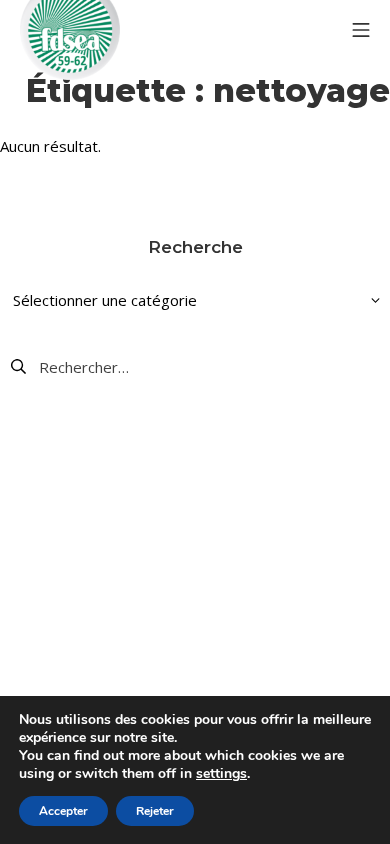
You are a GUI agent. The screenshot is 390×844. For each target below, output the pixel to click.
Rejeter (155, 811)
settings (221, 774)
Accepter (63, 811)
